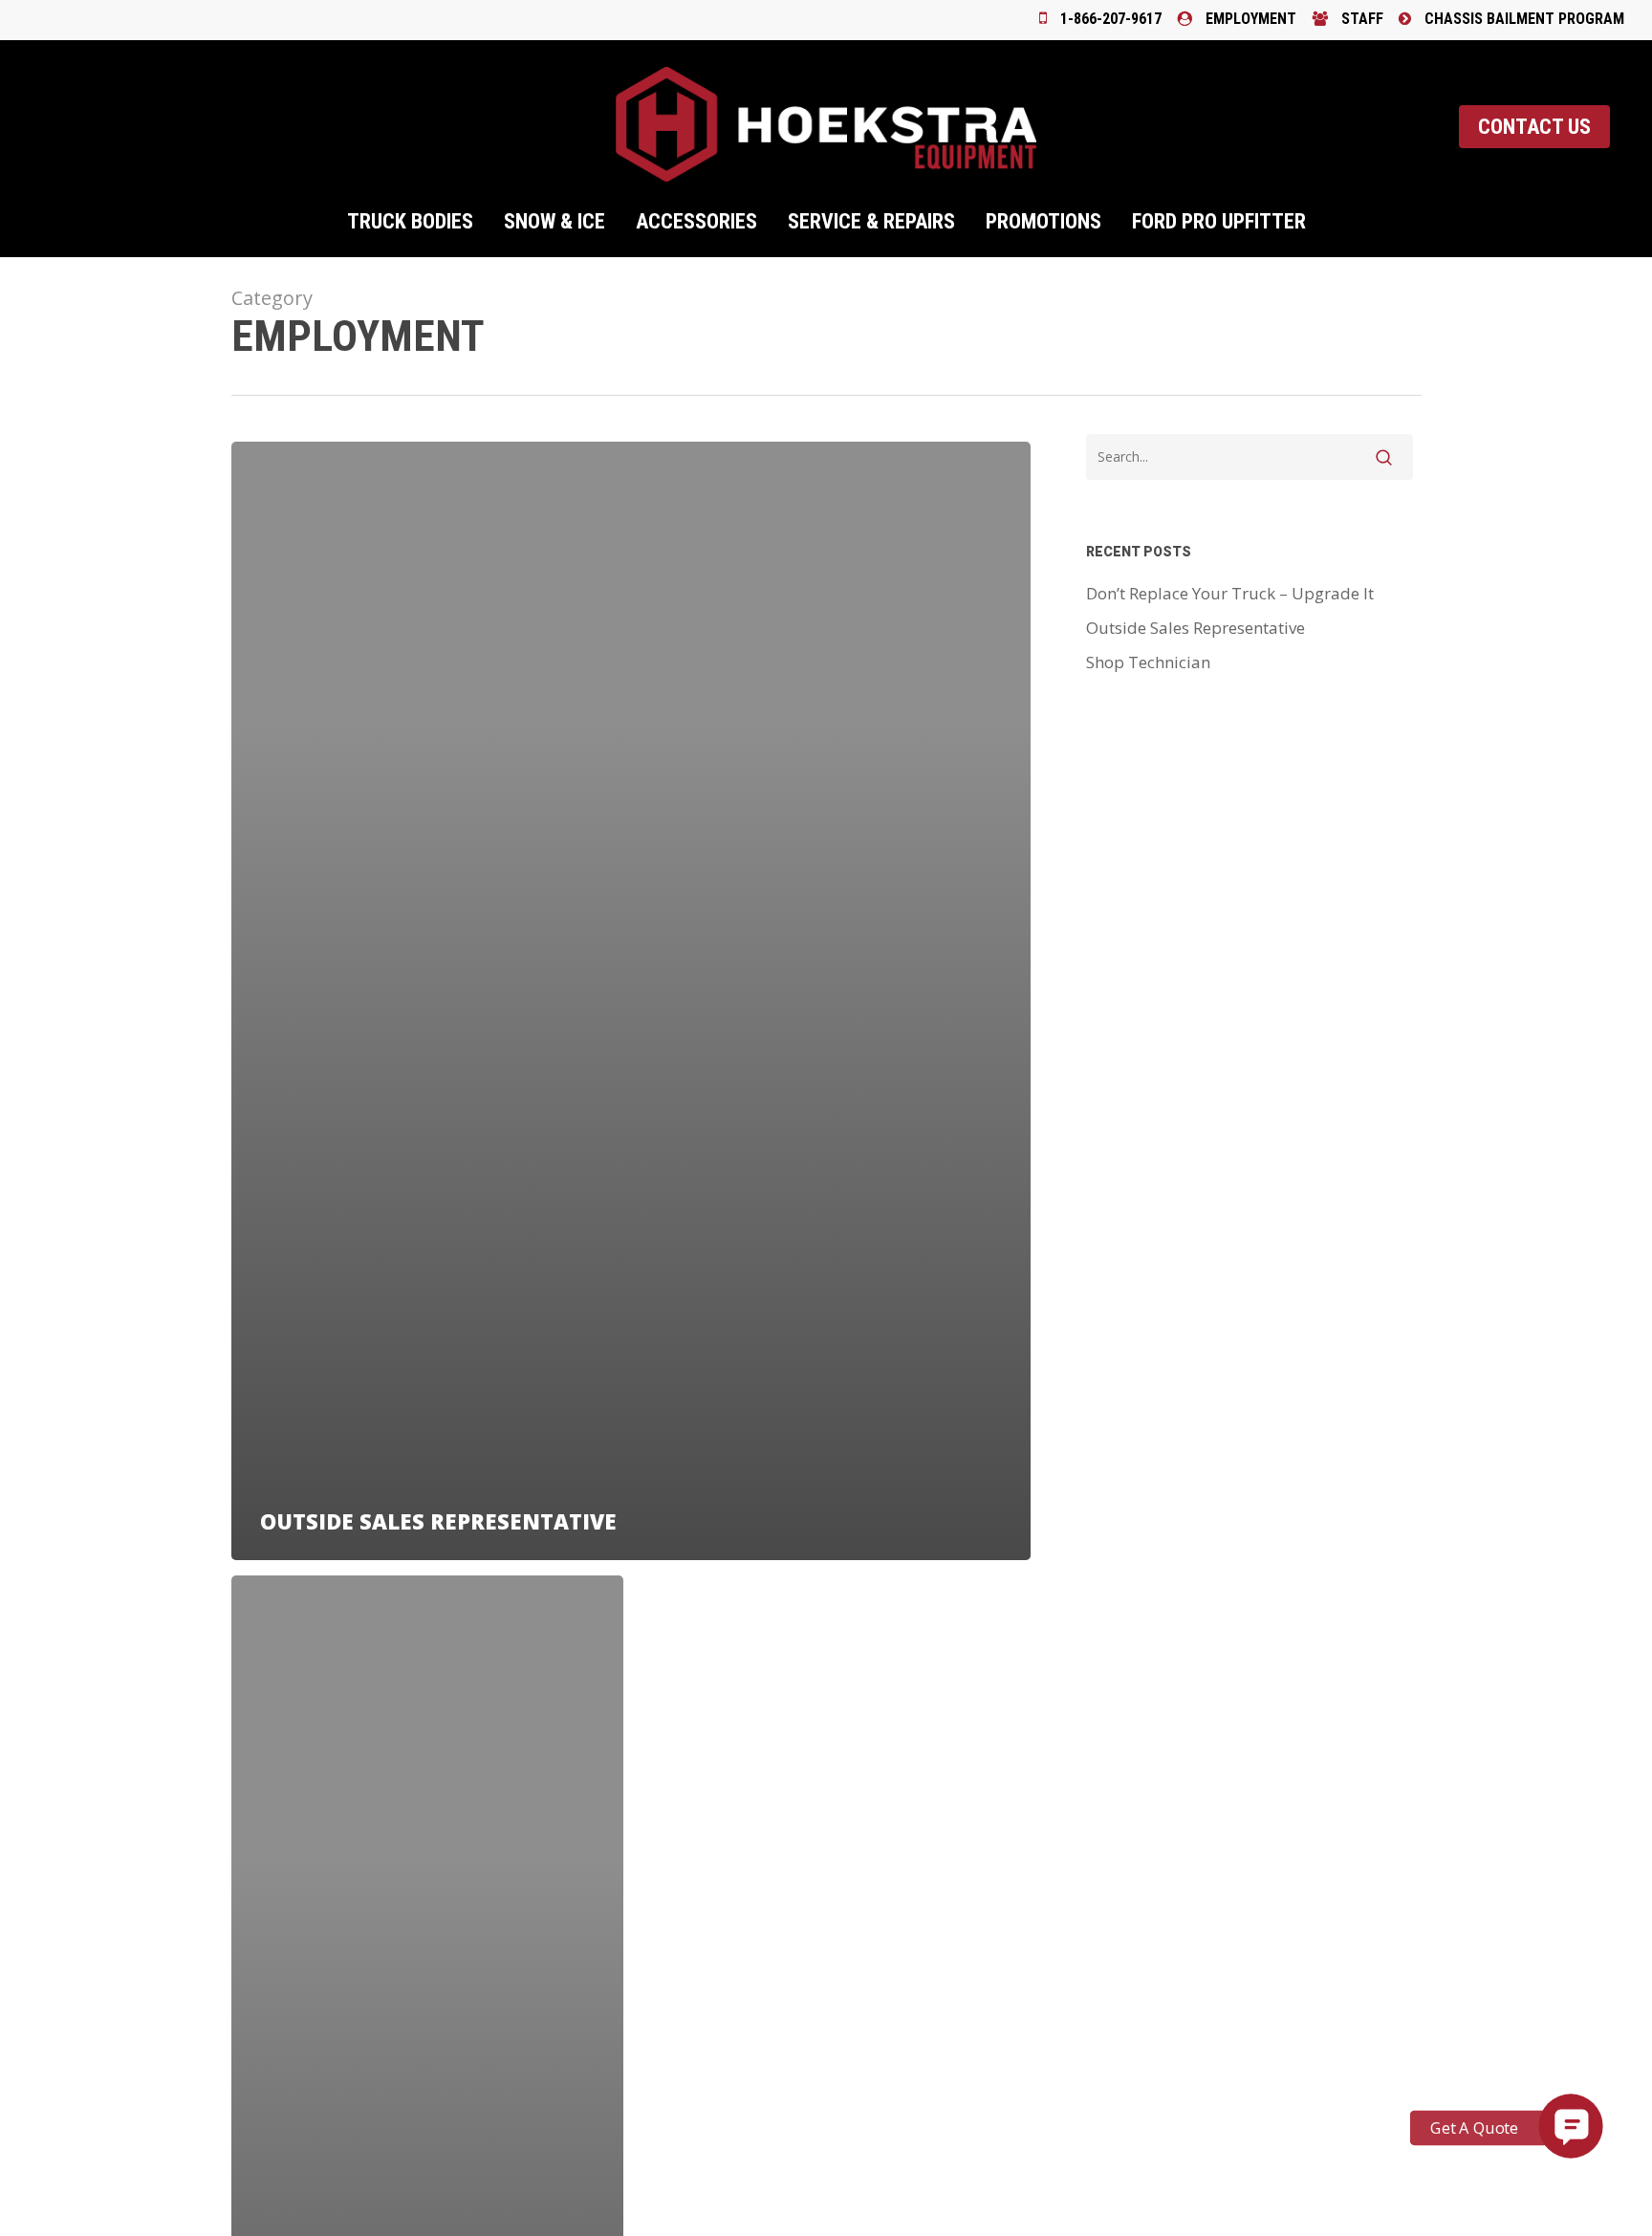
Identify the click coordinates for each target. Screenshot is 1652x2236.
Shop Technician (1148, 662)
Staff (1360, 19)
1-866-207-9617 (1109, 19)
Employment (1249, 19)
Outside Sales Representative (1196, 628)
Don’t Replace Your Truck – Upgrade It (1230, 593)
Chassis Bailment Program (1522, 19)
